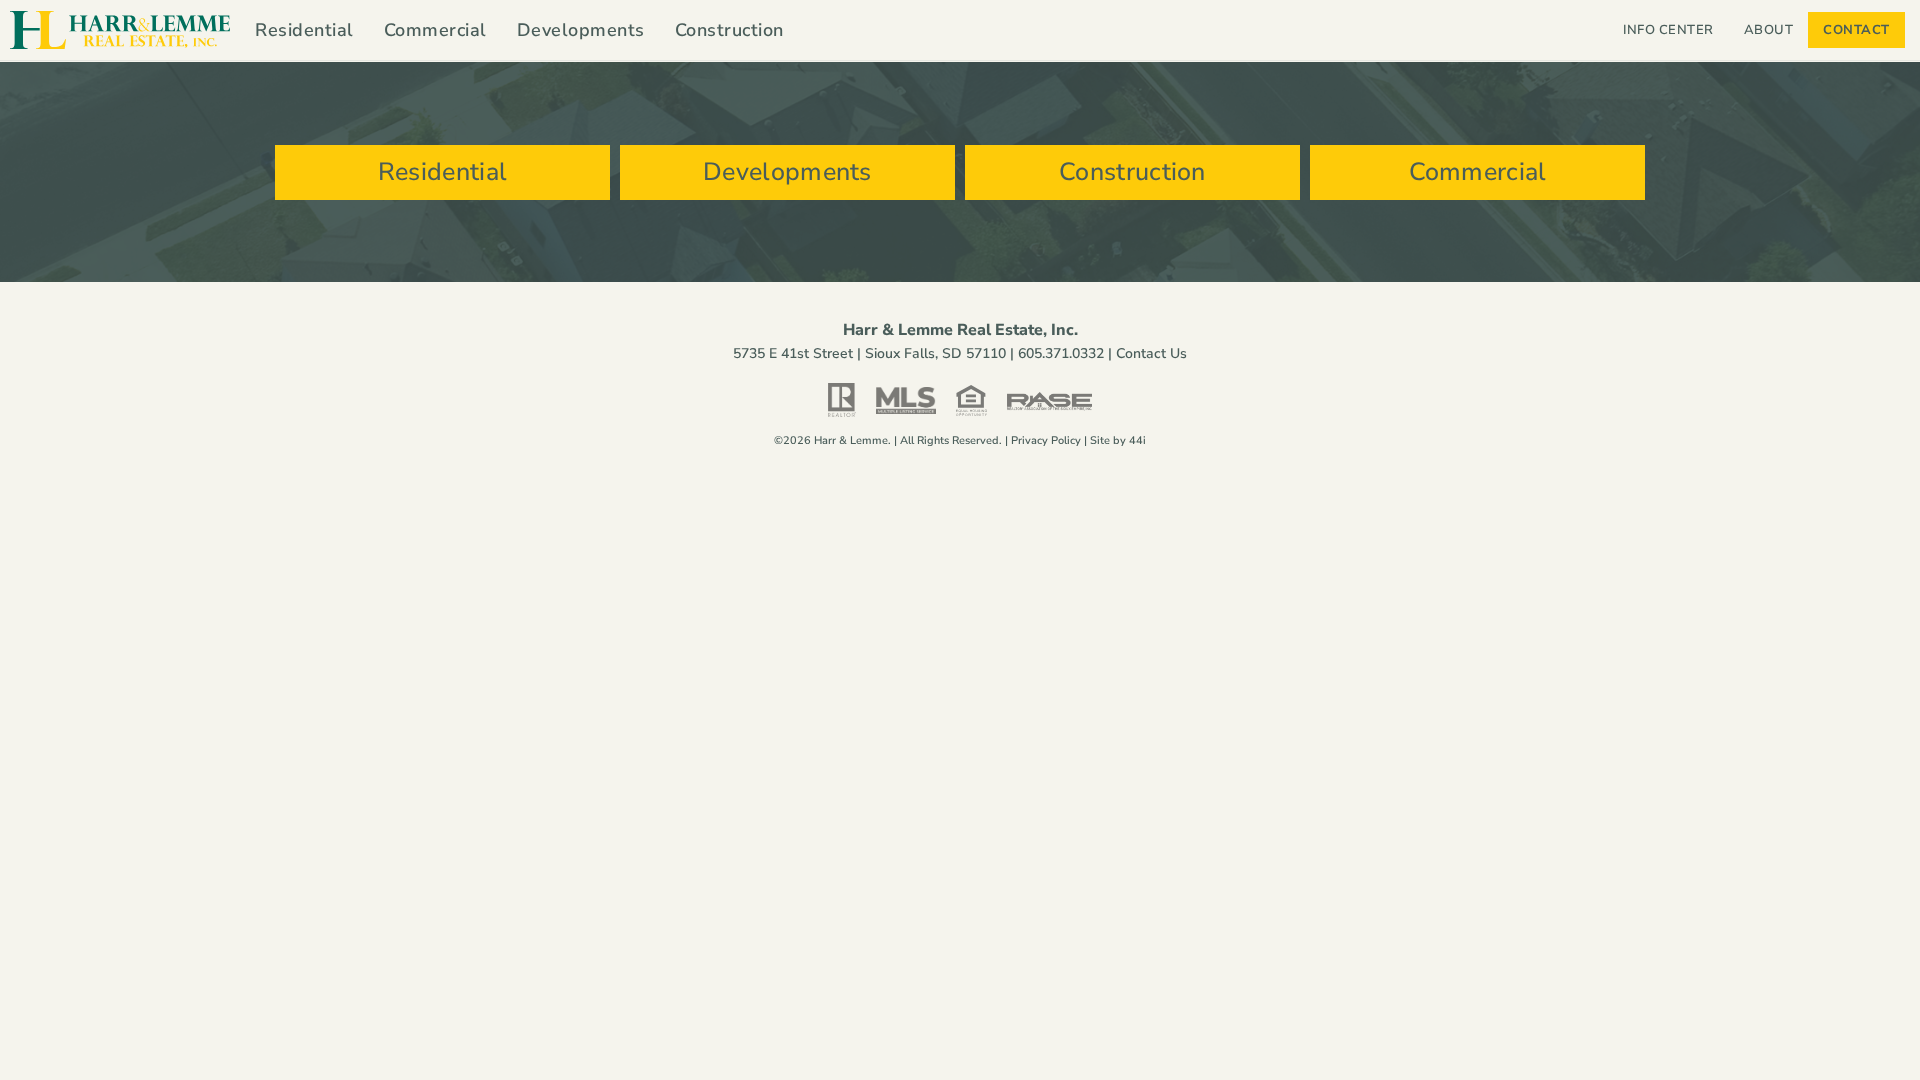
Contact (1856, 30)
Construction (729, 30)
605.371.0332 (1061, 353)
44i (1137, 440)
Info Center (1668, 30)
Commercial (435, 30)
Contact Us (1151, 353)
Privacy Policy (1046, 440)
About (1769, 30)
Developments (581, 30)
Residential (304, 30)
